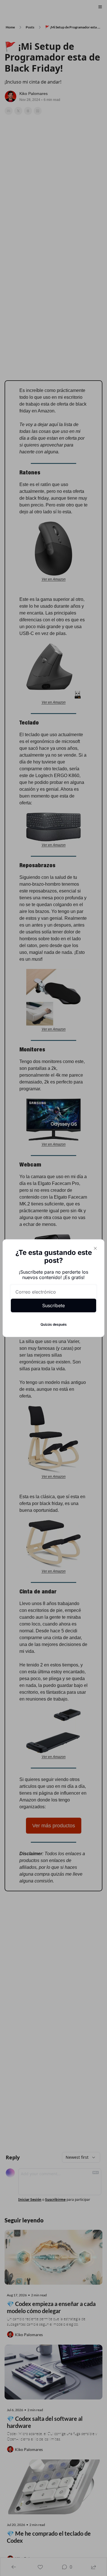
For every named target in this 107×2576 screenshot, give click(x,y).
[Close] (95, 1248)
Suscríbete (53, 1305)
